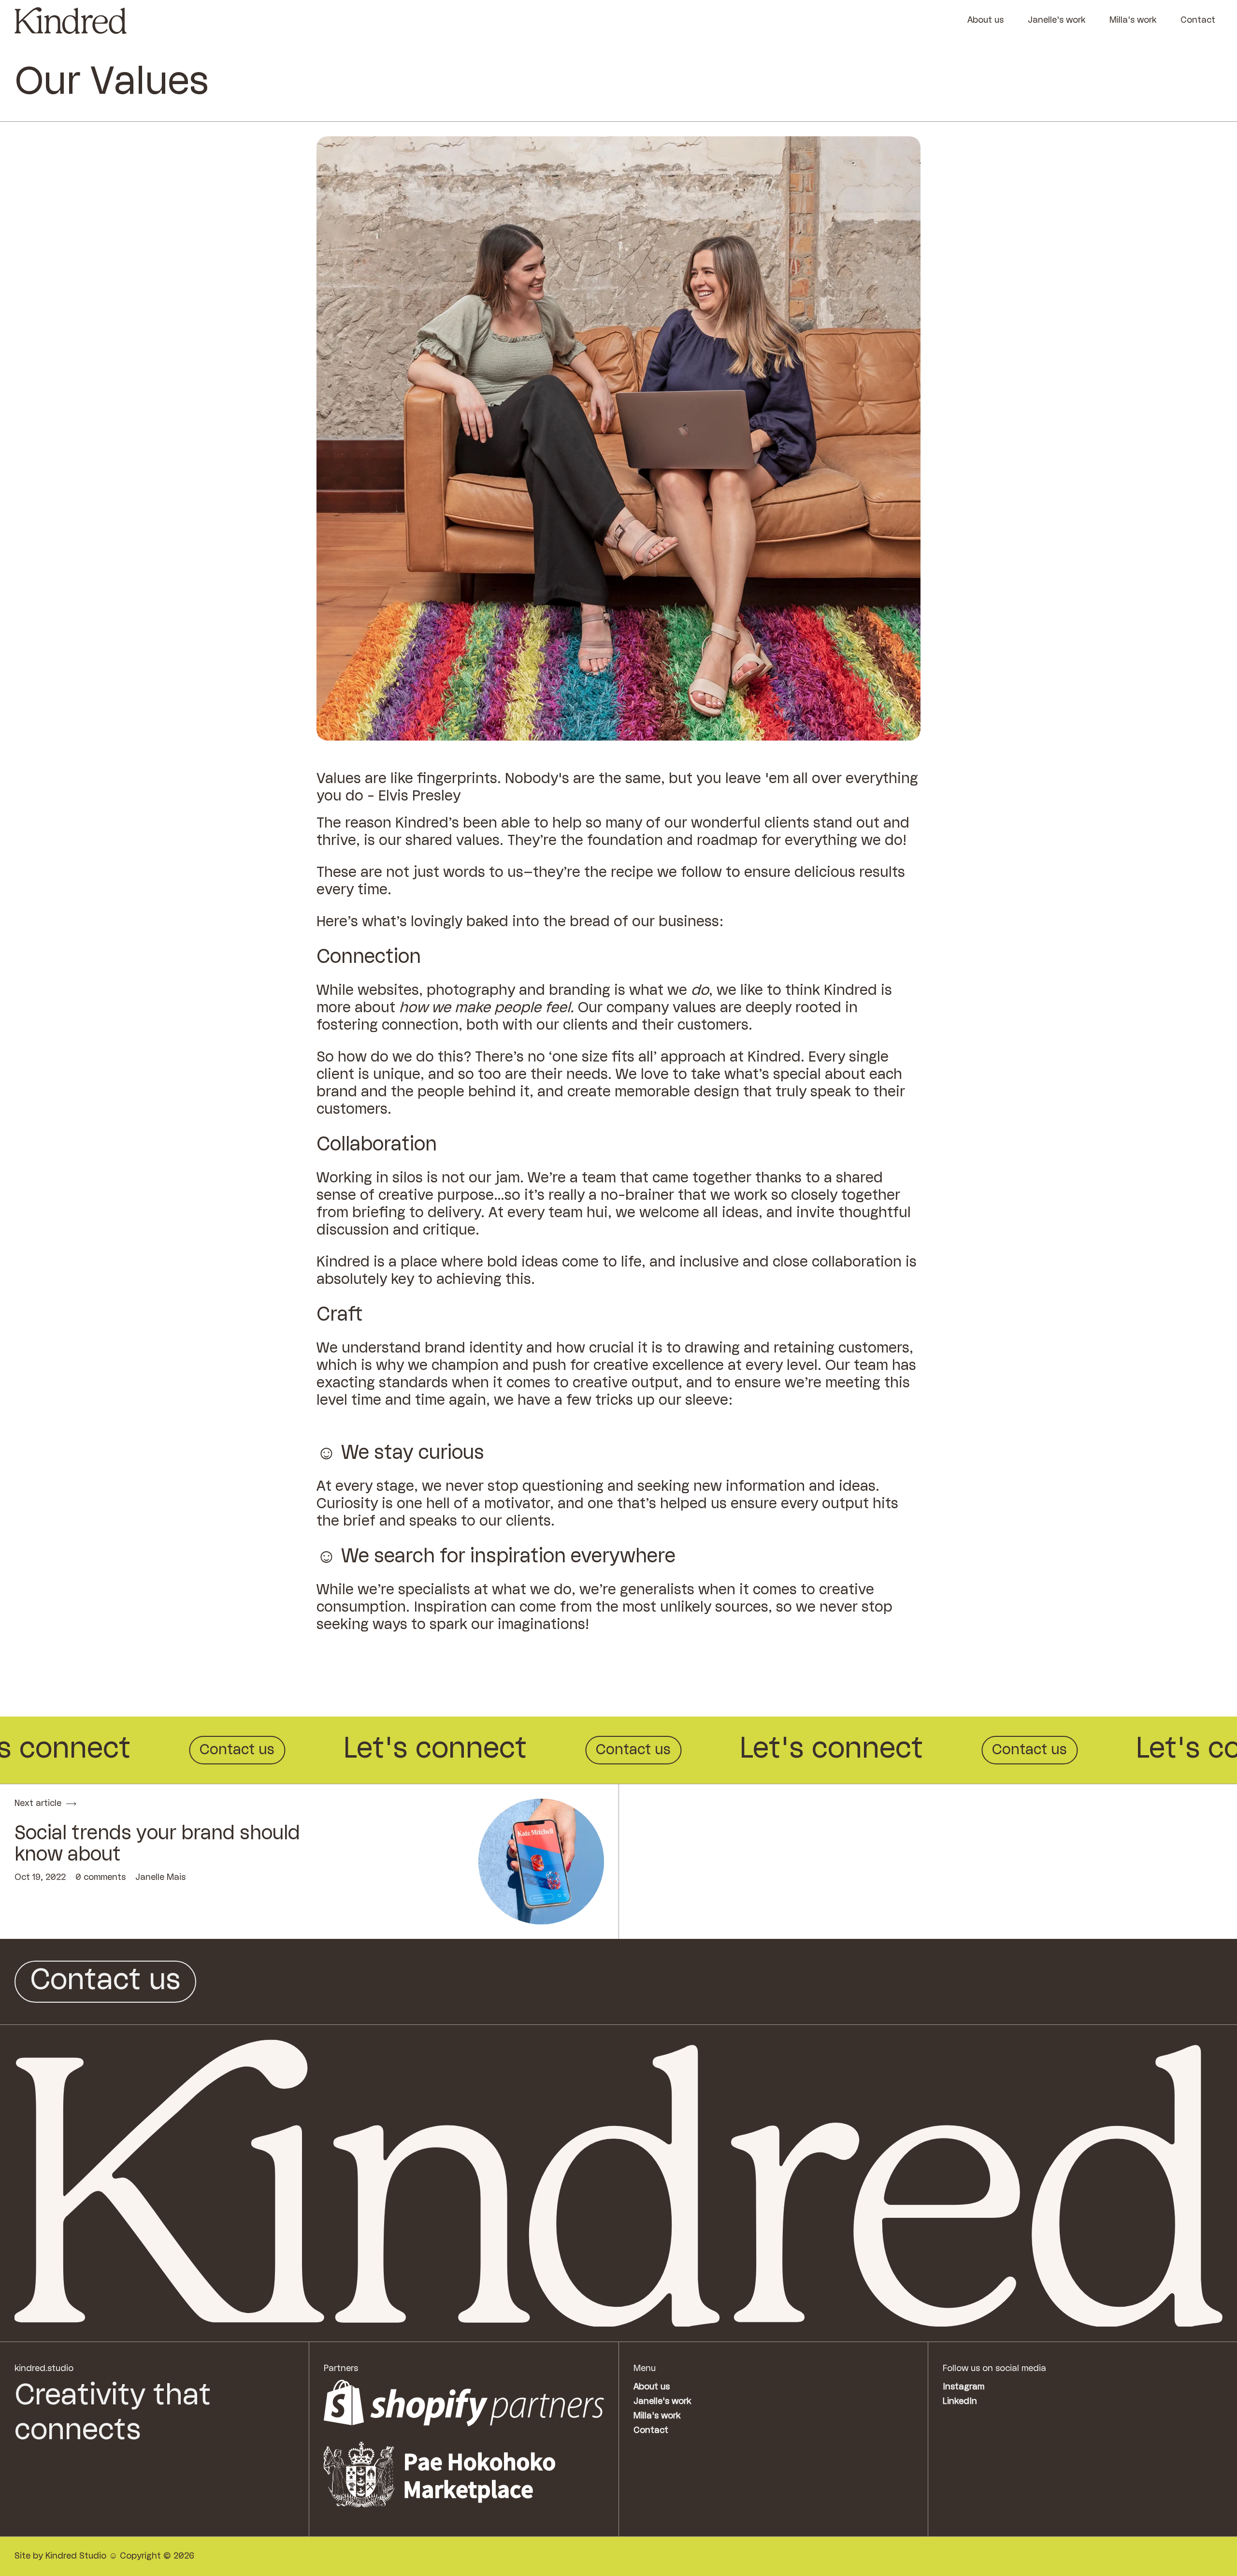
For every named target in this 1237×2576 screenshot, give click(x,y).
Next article (38, 1804)
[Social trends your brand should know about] (541, 1862)
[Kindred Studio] (71, 21)
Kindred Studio (76, 2556)
